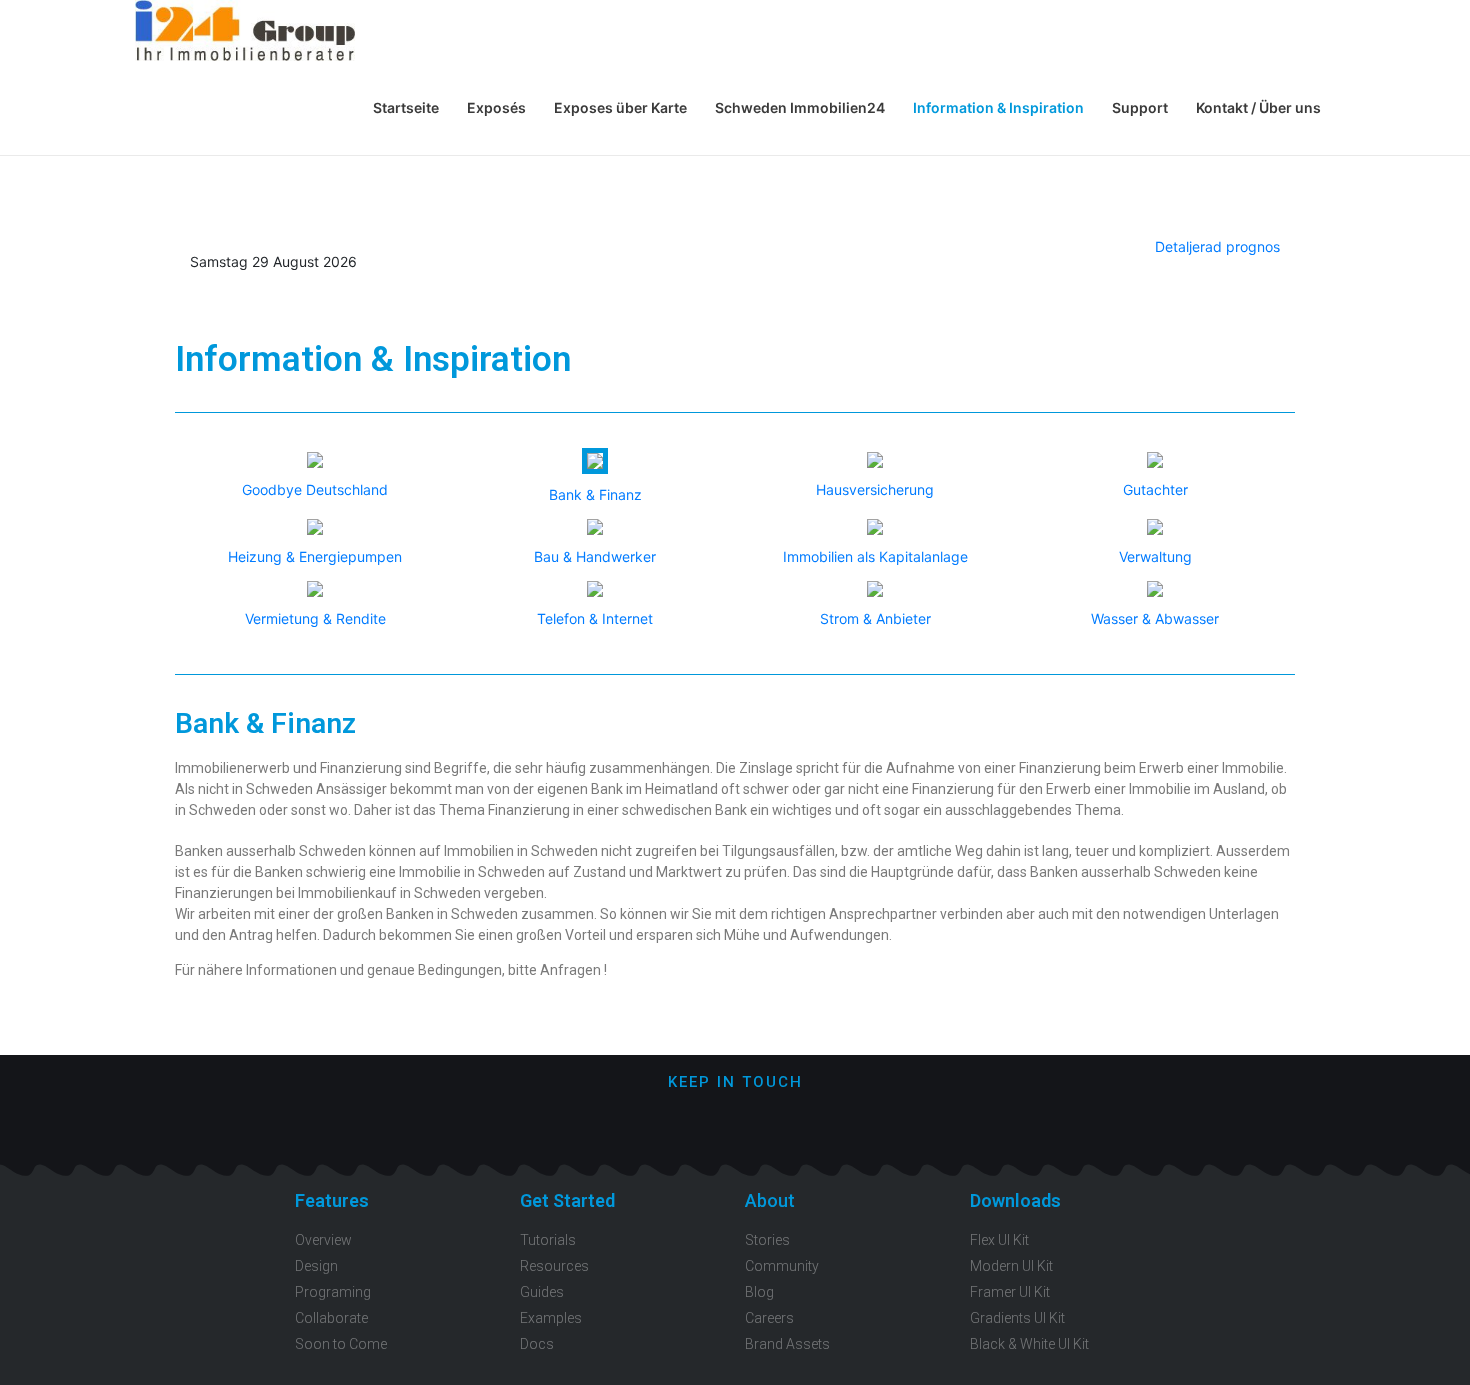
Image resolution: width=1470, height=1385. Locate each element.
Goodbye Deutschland (315, 489)
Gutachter (1155, 489)
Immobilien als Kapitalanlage (875, 556)
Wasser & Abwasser (1155, 618)
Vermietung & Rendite (315, 618)
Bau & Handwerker (595, 556)
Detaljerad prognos (1217, 246)
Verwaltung (1155, 556)
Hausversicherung (875, 489)
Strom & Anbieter (875, 618)
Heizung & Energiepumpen (315, 556)
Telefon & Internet (595, 618)
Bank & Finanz (595, 494)
